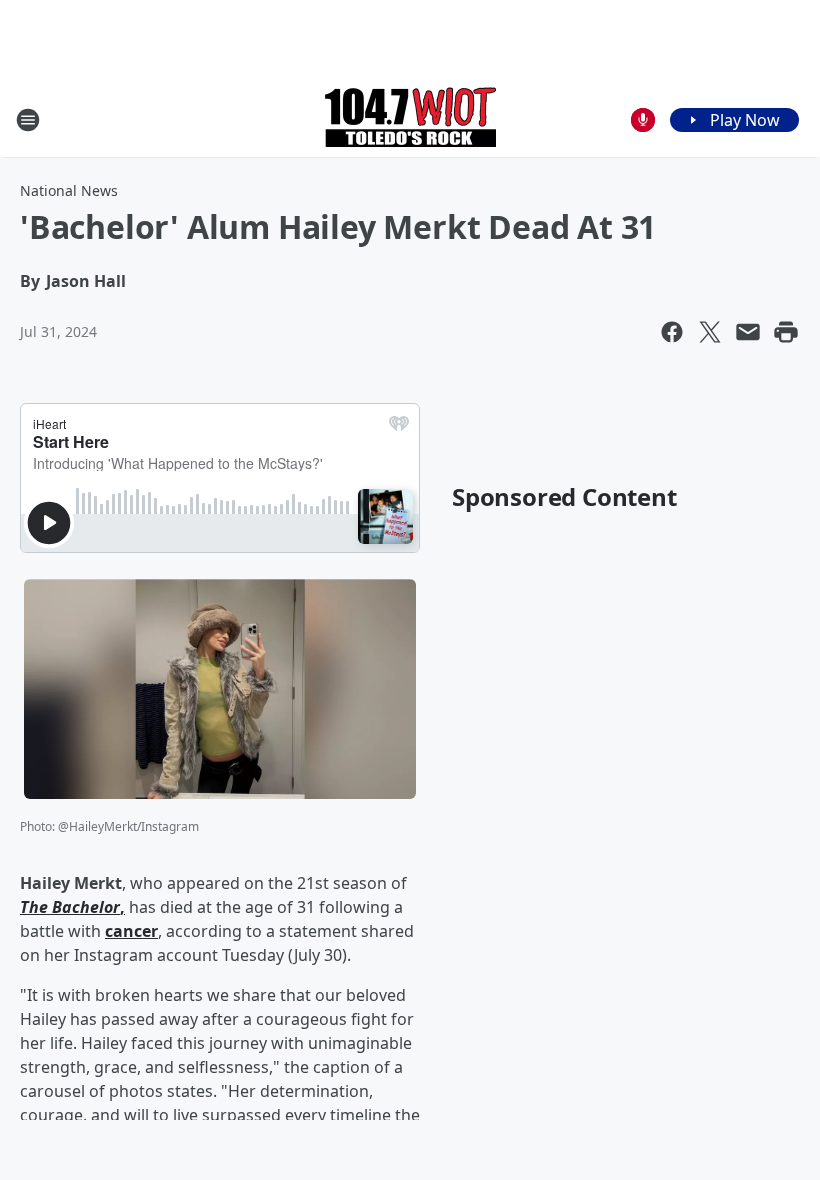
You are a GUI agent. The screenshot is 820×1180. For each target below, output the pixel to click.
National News (69, 190)
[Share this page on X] (710, 332)
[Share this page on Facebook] (672, 332)
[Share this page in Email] (748, 332)
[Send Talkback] (643, 120)
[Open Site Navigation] (28, 120)
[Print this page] (786, 332)
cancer (131, 931)
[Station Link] (410, 119)
